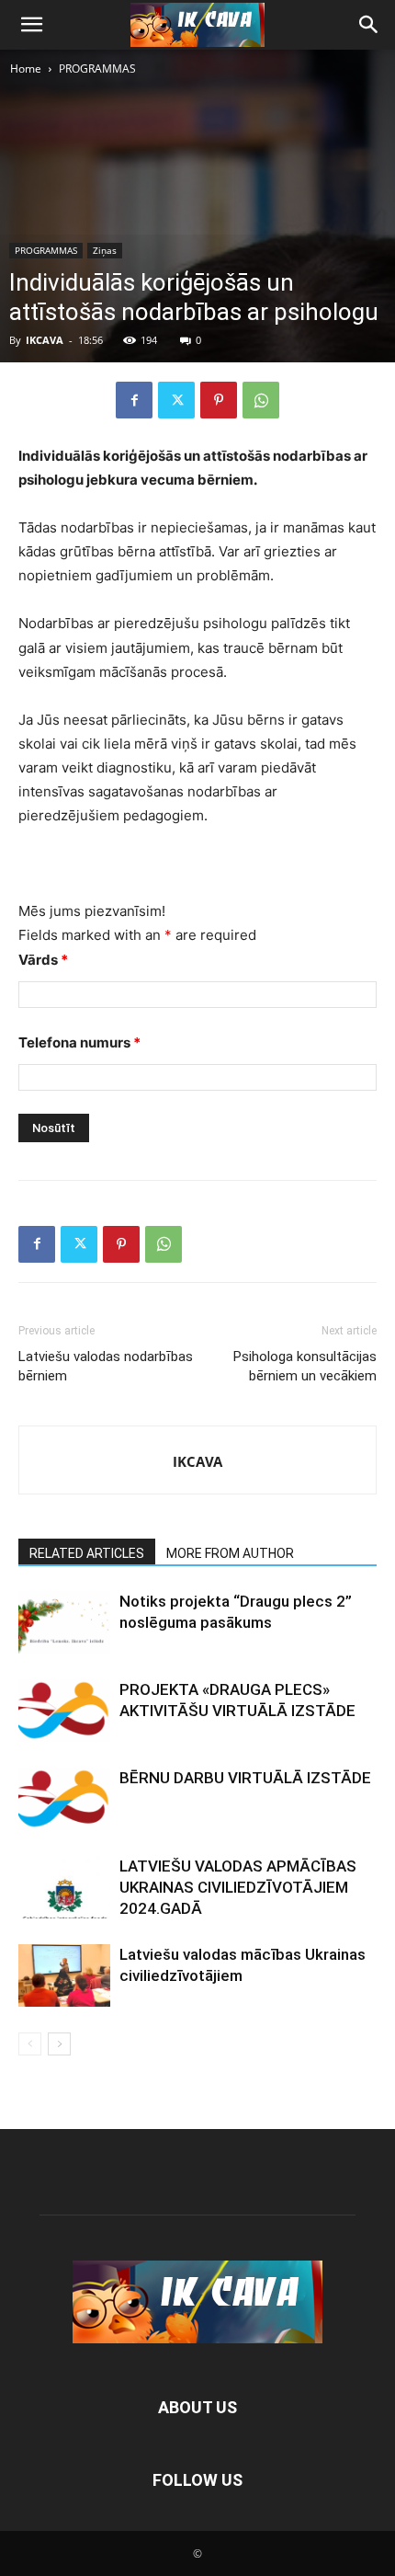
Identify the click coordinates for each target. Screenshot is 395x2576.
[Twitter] (176, 400)
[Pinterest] (219, 400)
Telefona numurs (79, 1042)
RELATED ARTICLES (87, 1553)
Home (26, 69)
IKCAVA (45, 340)
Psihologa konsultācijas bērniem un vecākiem (305, 1366)
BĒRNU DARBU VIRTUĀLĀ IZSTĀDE (245, 1778)
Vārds (43, 960)
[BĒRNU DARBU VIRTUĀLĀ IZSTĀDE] (64, 1799)
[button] (31, 25)
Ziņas (105, 250)
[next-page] (59, 2044)
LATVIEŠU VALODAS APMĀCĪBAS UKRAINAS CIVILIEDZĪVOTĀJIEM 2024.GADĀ (238, 1887)
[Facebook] (134, 400)
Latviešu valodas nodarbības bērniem (106, 1366)
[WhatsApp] (261, 400)
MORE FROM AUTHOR (230, 1553)
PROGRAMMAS (97, 69)
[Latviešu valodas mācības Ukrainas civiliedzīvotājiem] (64, 1976)
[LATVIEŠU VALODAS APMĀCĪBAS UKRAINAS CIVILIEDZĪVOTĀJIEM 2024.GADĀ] (64, 1888)
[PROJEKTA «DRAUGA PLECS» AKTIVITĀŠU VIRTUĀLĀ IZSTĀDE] (64, 1711)
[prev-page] (30, 2044)
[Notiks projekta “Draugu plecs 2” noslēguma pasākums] (64, 1623)
